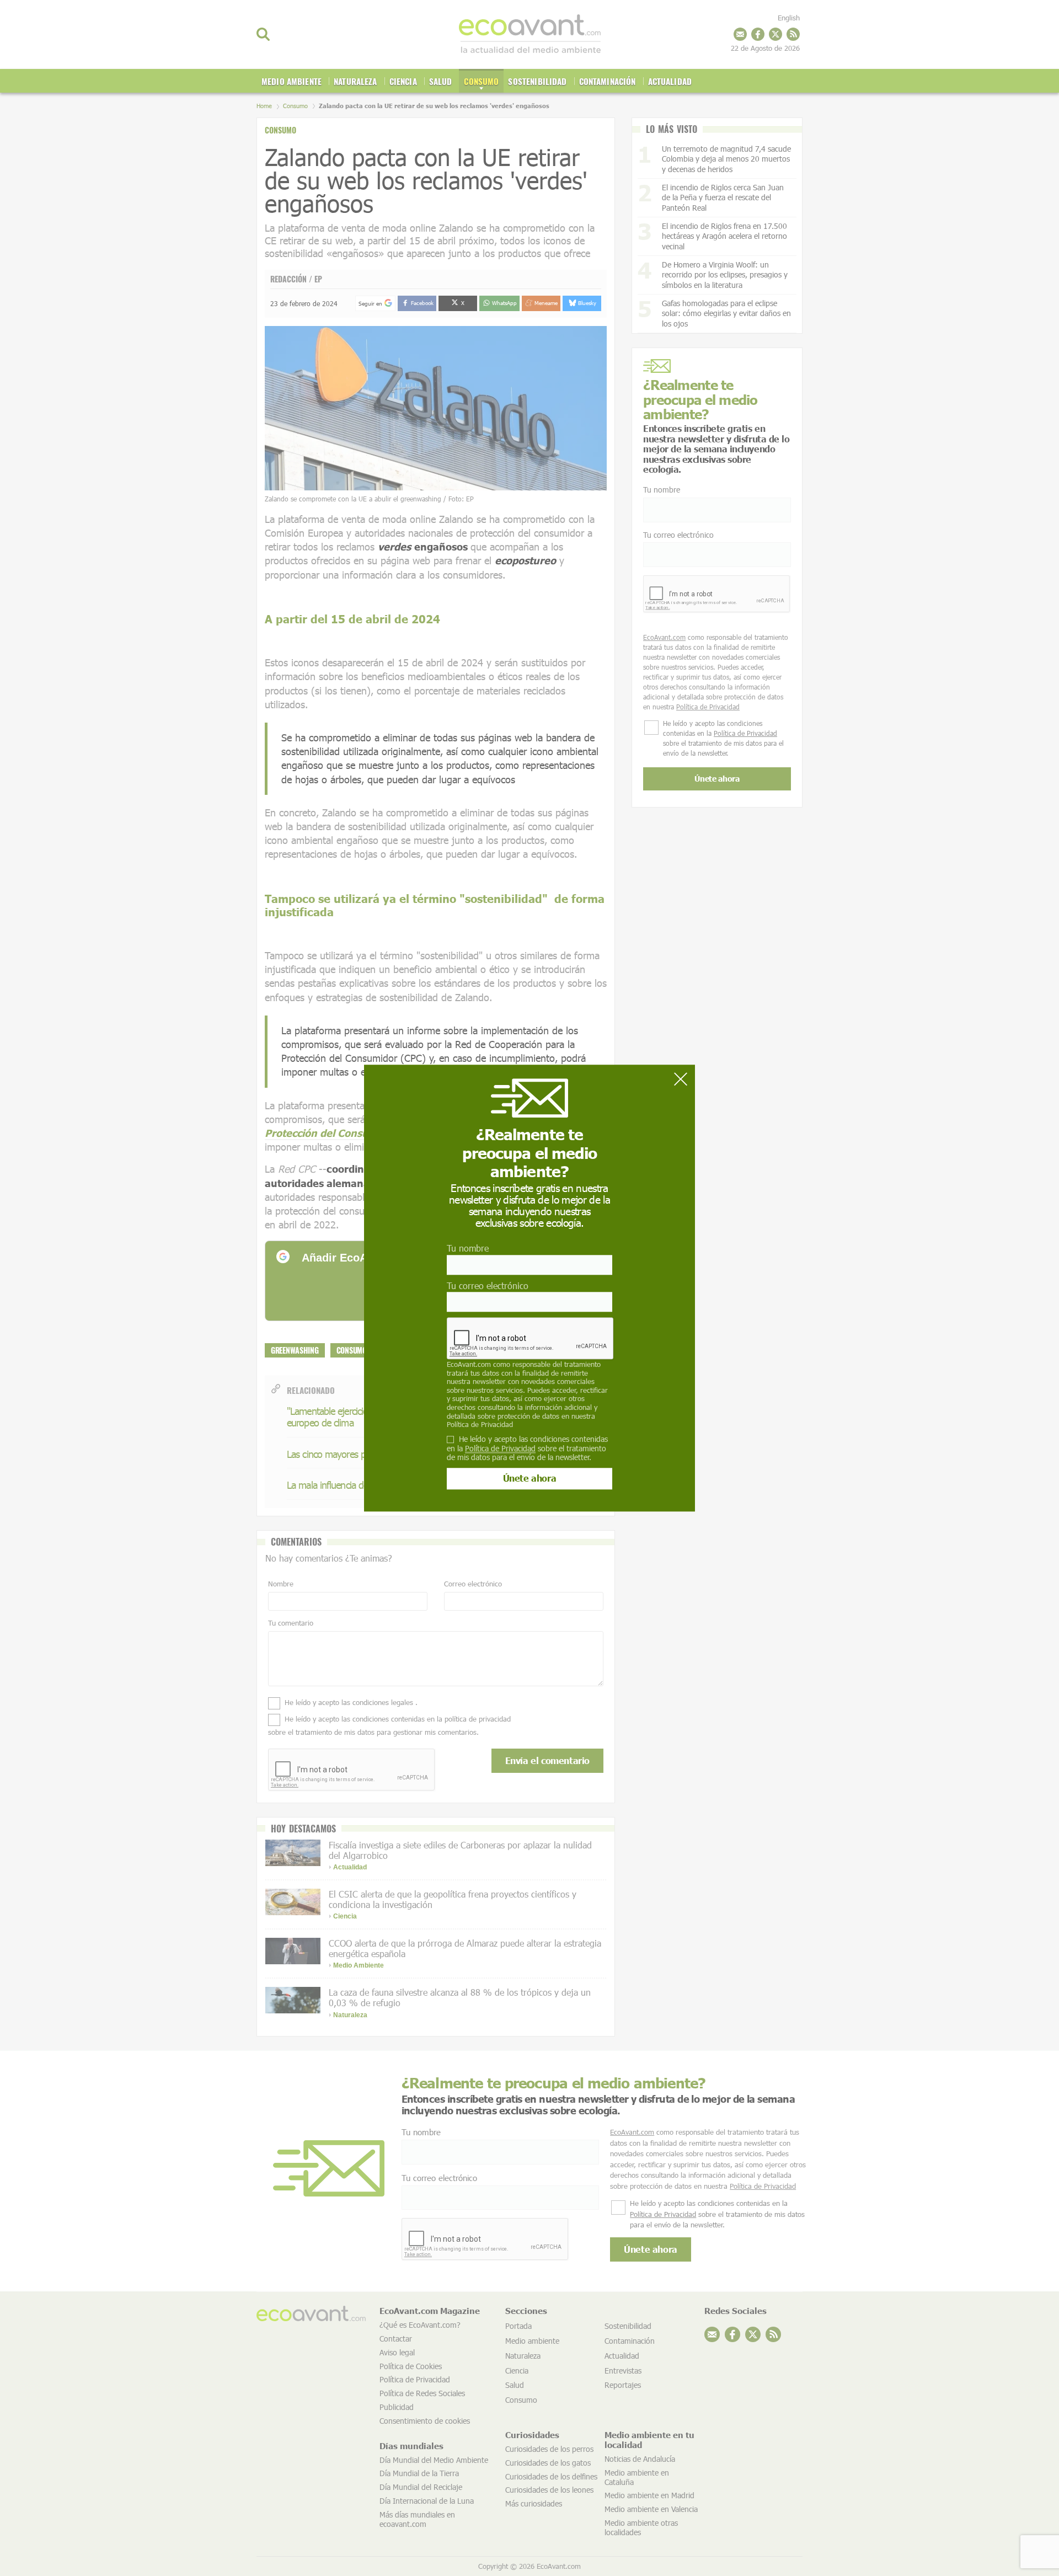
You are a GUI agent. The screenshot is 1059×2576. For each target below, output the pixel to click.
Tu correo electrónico (488, 1286)
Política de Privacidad (480, 1424)
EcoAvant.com (469, 1364)
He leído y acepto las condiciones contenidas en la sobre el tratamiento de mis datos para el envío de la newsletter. (527, 1449)
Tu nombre (468, 1249)
